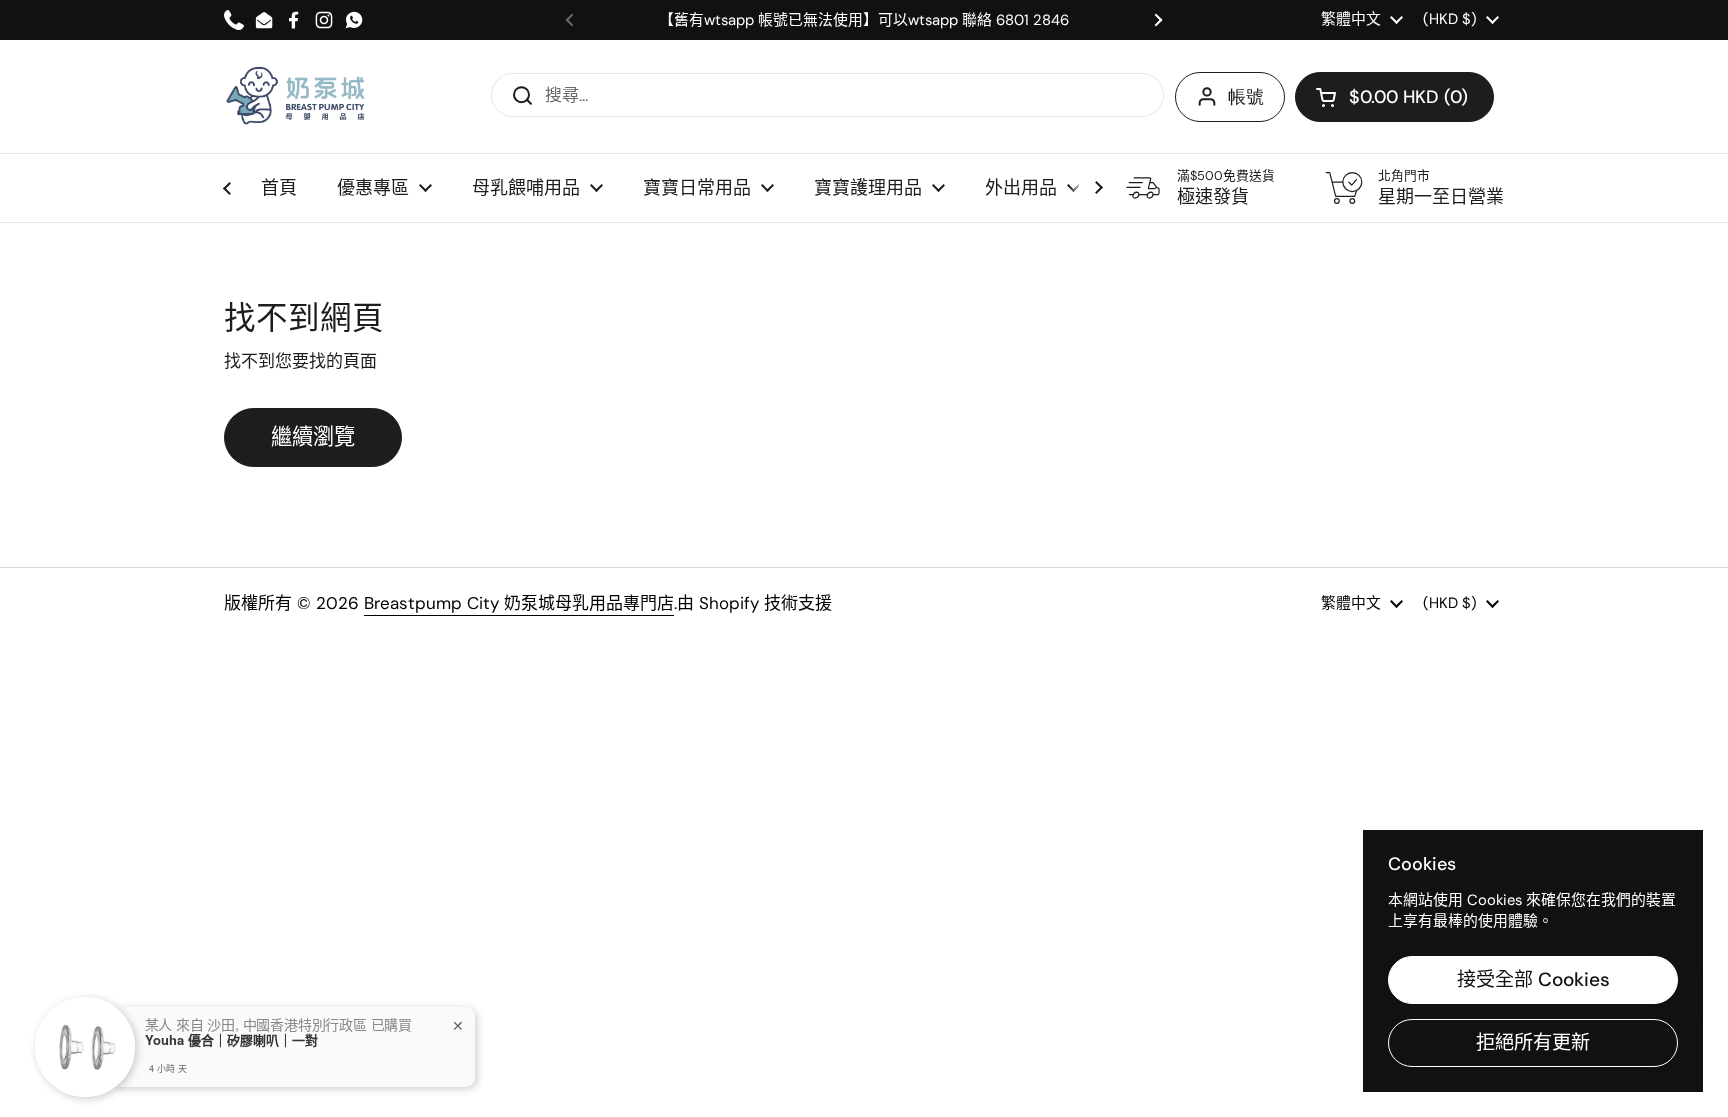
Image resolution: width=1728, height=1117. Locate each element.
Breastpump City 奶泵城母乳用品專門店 (519, 603)
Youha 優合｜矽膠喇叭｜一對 (231, 1040)
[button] (1394, 97)
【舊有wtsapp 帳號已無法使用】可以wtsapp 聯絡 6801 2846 (864, 20)
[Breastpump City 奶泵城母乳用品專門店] (297, 96)
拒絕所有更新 (1533, 1042)
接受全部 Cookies (1533, 979)
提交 (516, 94)
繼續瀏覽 (313, 437)
